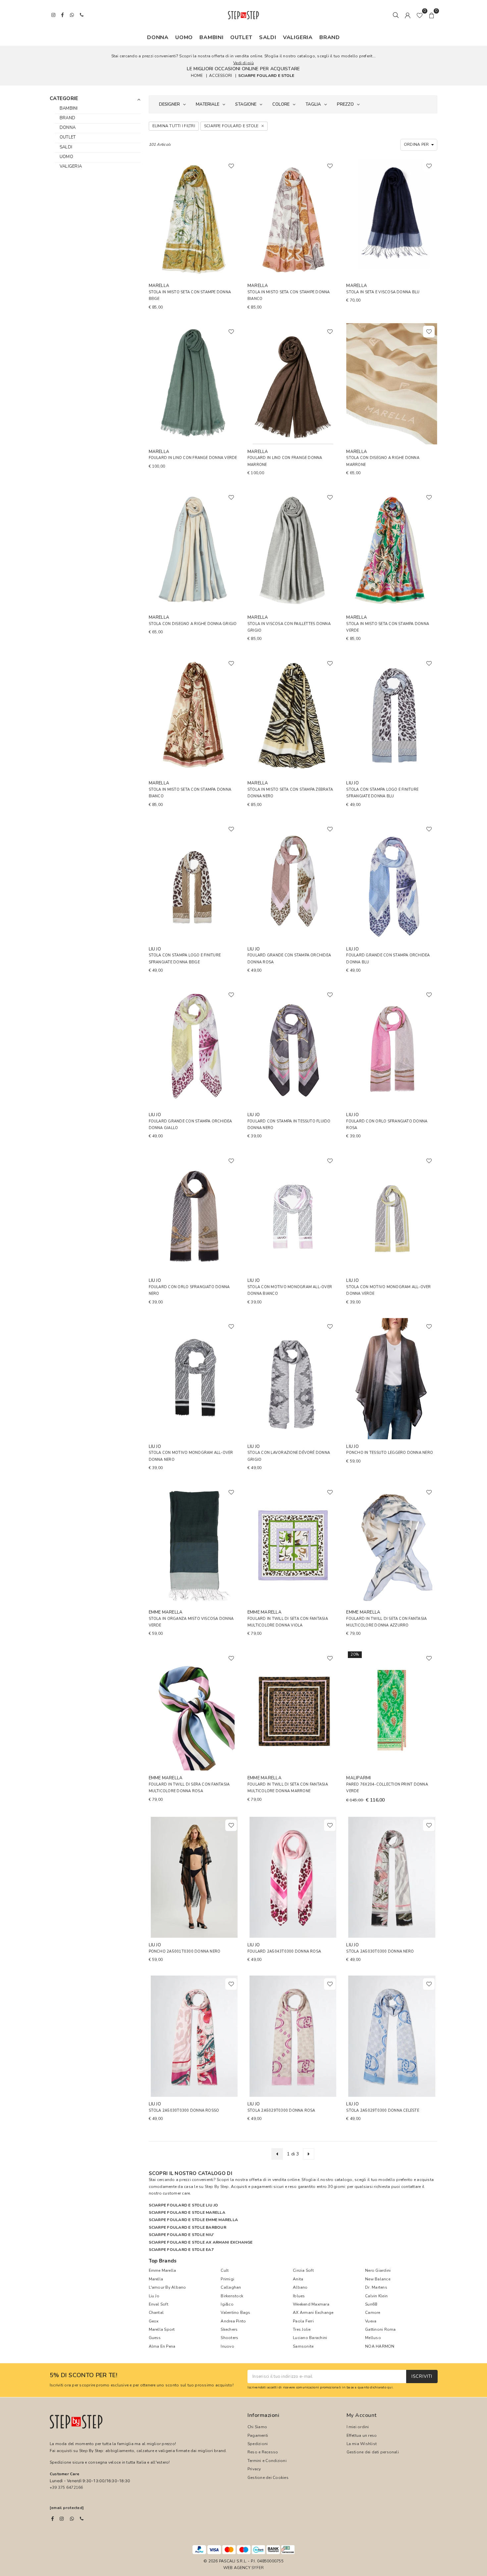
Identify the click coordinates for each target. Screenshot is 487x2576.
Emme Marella (162, 2270)
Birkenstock (232, 2296)
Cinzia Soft (303, 2270)
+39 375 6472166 (66, 2488)
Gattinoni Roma (380, 2329)
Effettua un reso (362, 2435)
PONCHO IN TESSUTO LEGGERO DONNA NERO (390, 1453)
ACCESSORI (220, 75)
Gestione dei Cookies (268, 2478)
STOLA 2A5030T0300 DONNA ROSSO (184, 2111)
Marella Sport (162, 2329)
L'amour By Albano (167, 2287)
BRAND (330, 37)
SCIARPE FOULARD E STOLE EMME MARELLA (193, 2220)
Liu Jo (154, 2296)
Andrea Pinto (233, 2321)
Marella (156, 2279)
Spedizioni (258, 2444)
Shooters (229, 2338)
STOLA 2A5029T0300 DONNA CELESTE (382, 2111)
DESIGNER (169, 104)
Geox (154, 2321)
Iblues (299, 2296)
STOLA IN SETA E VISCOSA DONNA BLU (383, 292)
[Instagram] (62, 2519)
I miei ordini (358, 2427)
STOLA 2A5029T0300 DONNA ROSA (281, 2111)
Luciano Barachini (310, 2338)
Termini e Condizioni (267, 2461)
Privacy (254, 2469)
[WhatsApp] (72, 2519)
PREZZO (345, 104)
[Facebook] (53, 2519)
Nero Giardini (378, 2270)
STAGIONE (246, 104)
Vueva (371, 2321)
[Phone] (82, 2519)
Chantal (156, 2313)
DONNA (158, 37)
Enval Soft (159, 2304)
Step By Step (217, 2187)
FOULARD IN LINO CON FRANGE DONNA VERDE (193, 458)
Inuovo (227, 2346)
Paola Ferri (303, 2321)
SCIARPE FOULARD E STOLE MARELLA (187, 2212)
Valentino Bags (235, 2313)
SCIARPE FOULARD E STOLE (266, 75)
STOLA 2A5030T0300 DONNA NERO (380, 1951)
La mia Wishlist (362, 2444)
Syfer (258, 2568)
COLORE (281, 104)
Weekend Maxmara (311, 2304)
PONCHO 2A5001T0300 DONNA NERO (185, 1951)
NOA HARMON (380, 2346)
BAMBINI (212, 37)
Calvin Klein (376, 2296)
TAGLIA (313, 104)
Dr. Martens (376, 2287)
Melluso (373, 2338)
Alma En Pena (162, 2346)
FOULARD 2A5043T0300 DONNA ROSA (284, 1951)
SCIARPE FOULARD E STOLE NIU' (182, 2235)
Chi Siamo (257, 2427)
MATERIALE (208, 104)
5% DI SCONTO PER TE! (83, 2376)
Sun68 (371, 2304)
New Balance (378, 2279)
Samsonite (303, 2346)
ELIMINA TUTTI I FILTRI (174, 126)
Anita (298, 2279)
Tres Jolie (302, 2329)
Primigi (227, 2279)
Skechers (229, 2329)
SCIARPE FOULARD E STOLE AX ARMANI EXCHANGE (201, 2242)
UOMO (184, 37)
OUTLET (241, 37)
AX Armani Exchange (313, 2313)
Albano (300, 2287)
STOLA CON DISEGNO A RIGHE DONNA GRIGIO (193, 624)
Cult (225, 2270)
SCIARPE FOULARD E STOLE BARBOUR (188, 2227)
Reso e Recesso (263, 2452)
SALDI (268, 37)
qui (390, 2387)
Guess (155, 2338)
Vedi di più (243, 63)
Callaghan (231, 2287)
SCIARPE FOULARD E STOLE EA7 (181, 2250)
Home (197, 75)
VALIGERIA (298, 37)
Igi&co (227, 2304)
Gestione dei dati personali (373, 2452)
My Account (362, 2415)
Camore (373, 2313)
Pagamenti (258, 2435)
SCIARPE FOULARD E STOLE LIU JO (184, 2205)
